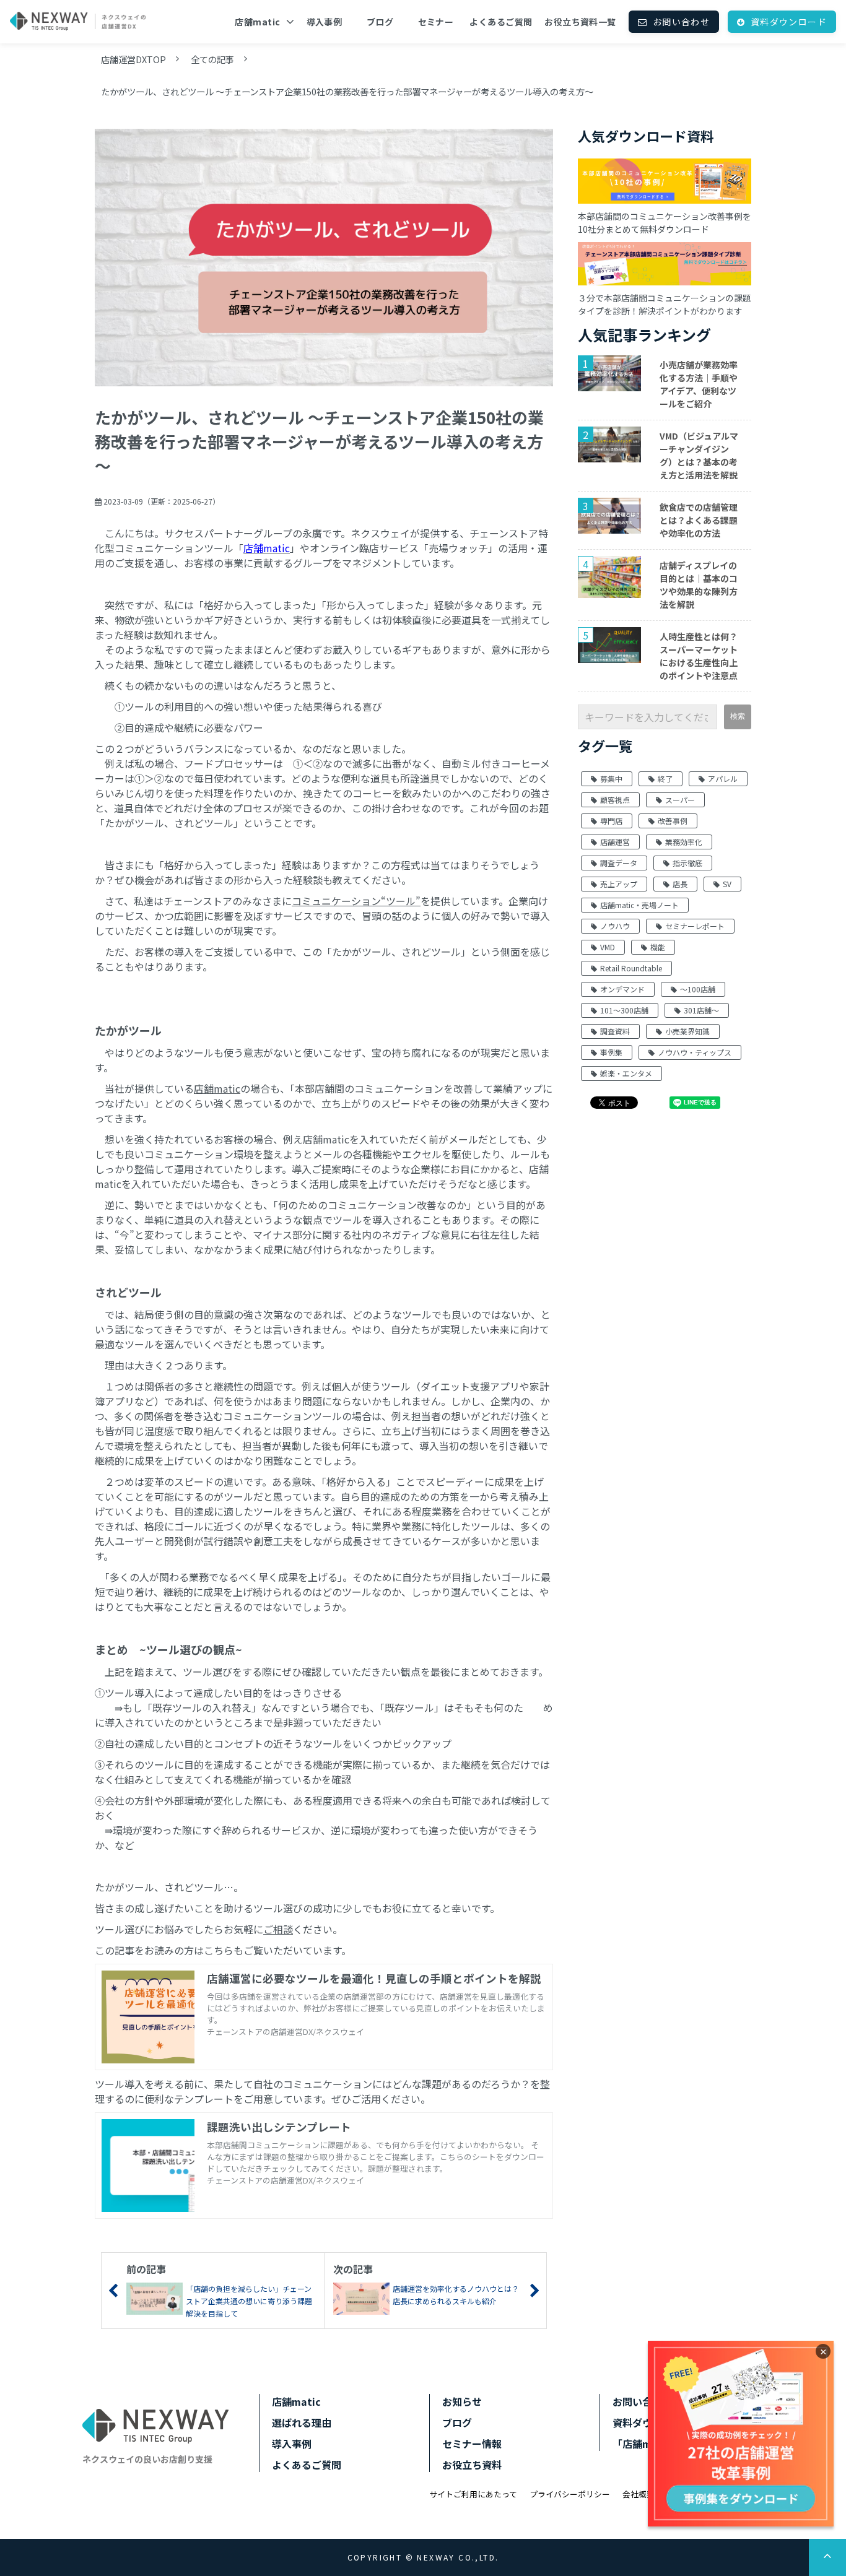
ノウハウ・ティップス (695, 1052)
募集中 (611, 778)
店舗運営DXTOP (133, 59)
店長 (680, 884)
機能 (658, 947)
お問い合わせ (681, 22)
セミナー (436, 22)
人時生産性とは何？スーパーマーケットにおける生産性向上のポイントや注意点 (699, 656)
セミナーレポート (695, 926)
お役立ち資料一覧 (580, 22)
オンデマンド (622, 989)
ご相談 (278, 1929)
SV (727, 884)
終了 (665, 778)
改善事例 (673, 821)
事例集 (611, 1052)
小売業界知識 (687, 1031)
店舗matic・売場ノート (639, 905)
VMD (608, 947)
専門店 (611, 821)
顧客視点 (615, 800)
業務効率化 (684, 842)
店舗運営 (615, 842)
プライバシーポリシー (570, 2494)
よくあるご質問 (501, 22)
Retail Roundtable (631, 968)
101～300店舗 (624, 1010)
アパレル (723, 778)
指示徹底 (687, 863)
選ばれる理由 (302, 2422)
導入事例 (325, 22)
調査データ (619, 863)
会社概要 (639, 2494)
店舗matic (257, 22)
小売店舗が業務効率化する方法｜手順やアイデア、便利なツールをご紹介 (699, 384)
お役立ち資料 (472, 2465)
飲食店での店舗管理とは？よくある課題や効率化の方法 (699, 520)
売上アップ (619, 884)
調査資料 (615, 1031)
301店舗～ (701, 1010)
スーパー (680, 800)
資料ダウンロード (789, 22)
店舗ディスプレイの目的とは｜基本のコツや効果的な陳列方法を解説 (699, 585)
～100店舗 (698, 989)
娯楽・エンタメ (626, 1073)
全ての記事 (212, 59)
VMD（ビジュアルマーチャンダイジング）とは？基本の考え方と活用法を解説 (699, 455)
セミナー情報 (472, 2444)
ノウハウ (615, 926)
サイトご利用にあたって (473, 2494)
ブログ (380, 22)
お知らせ (462, 2401)
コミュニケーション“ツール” (356, 901)
